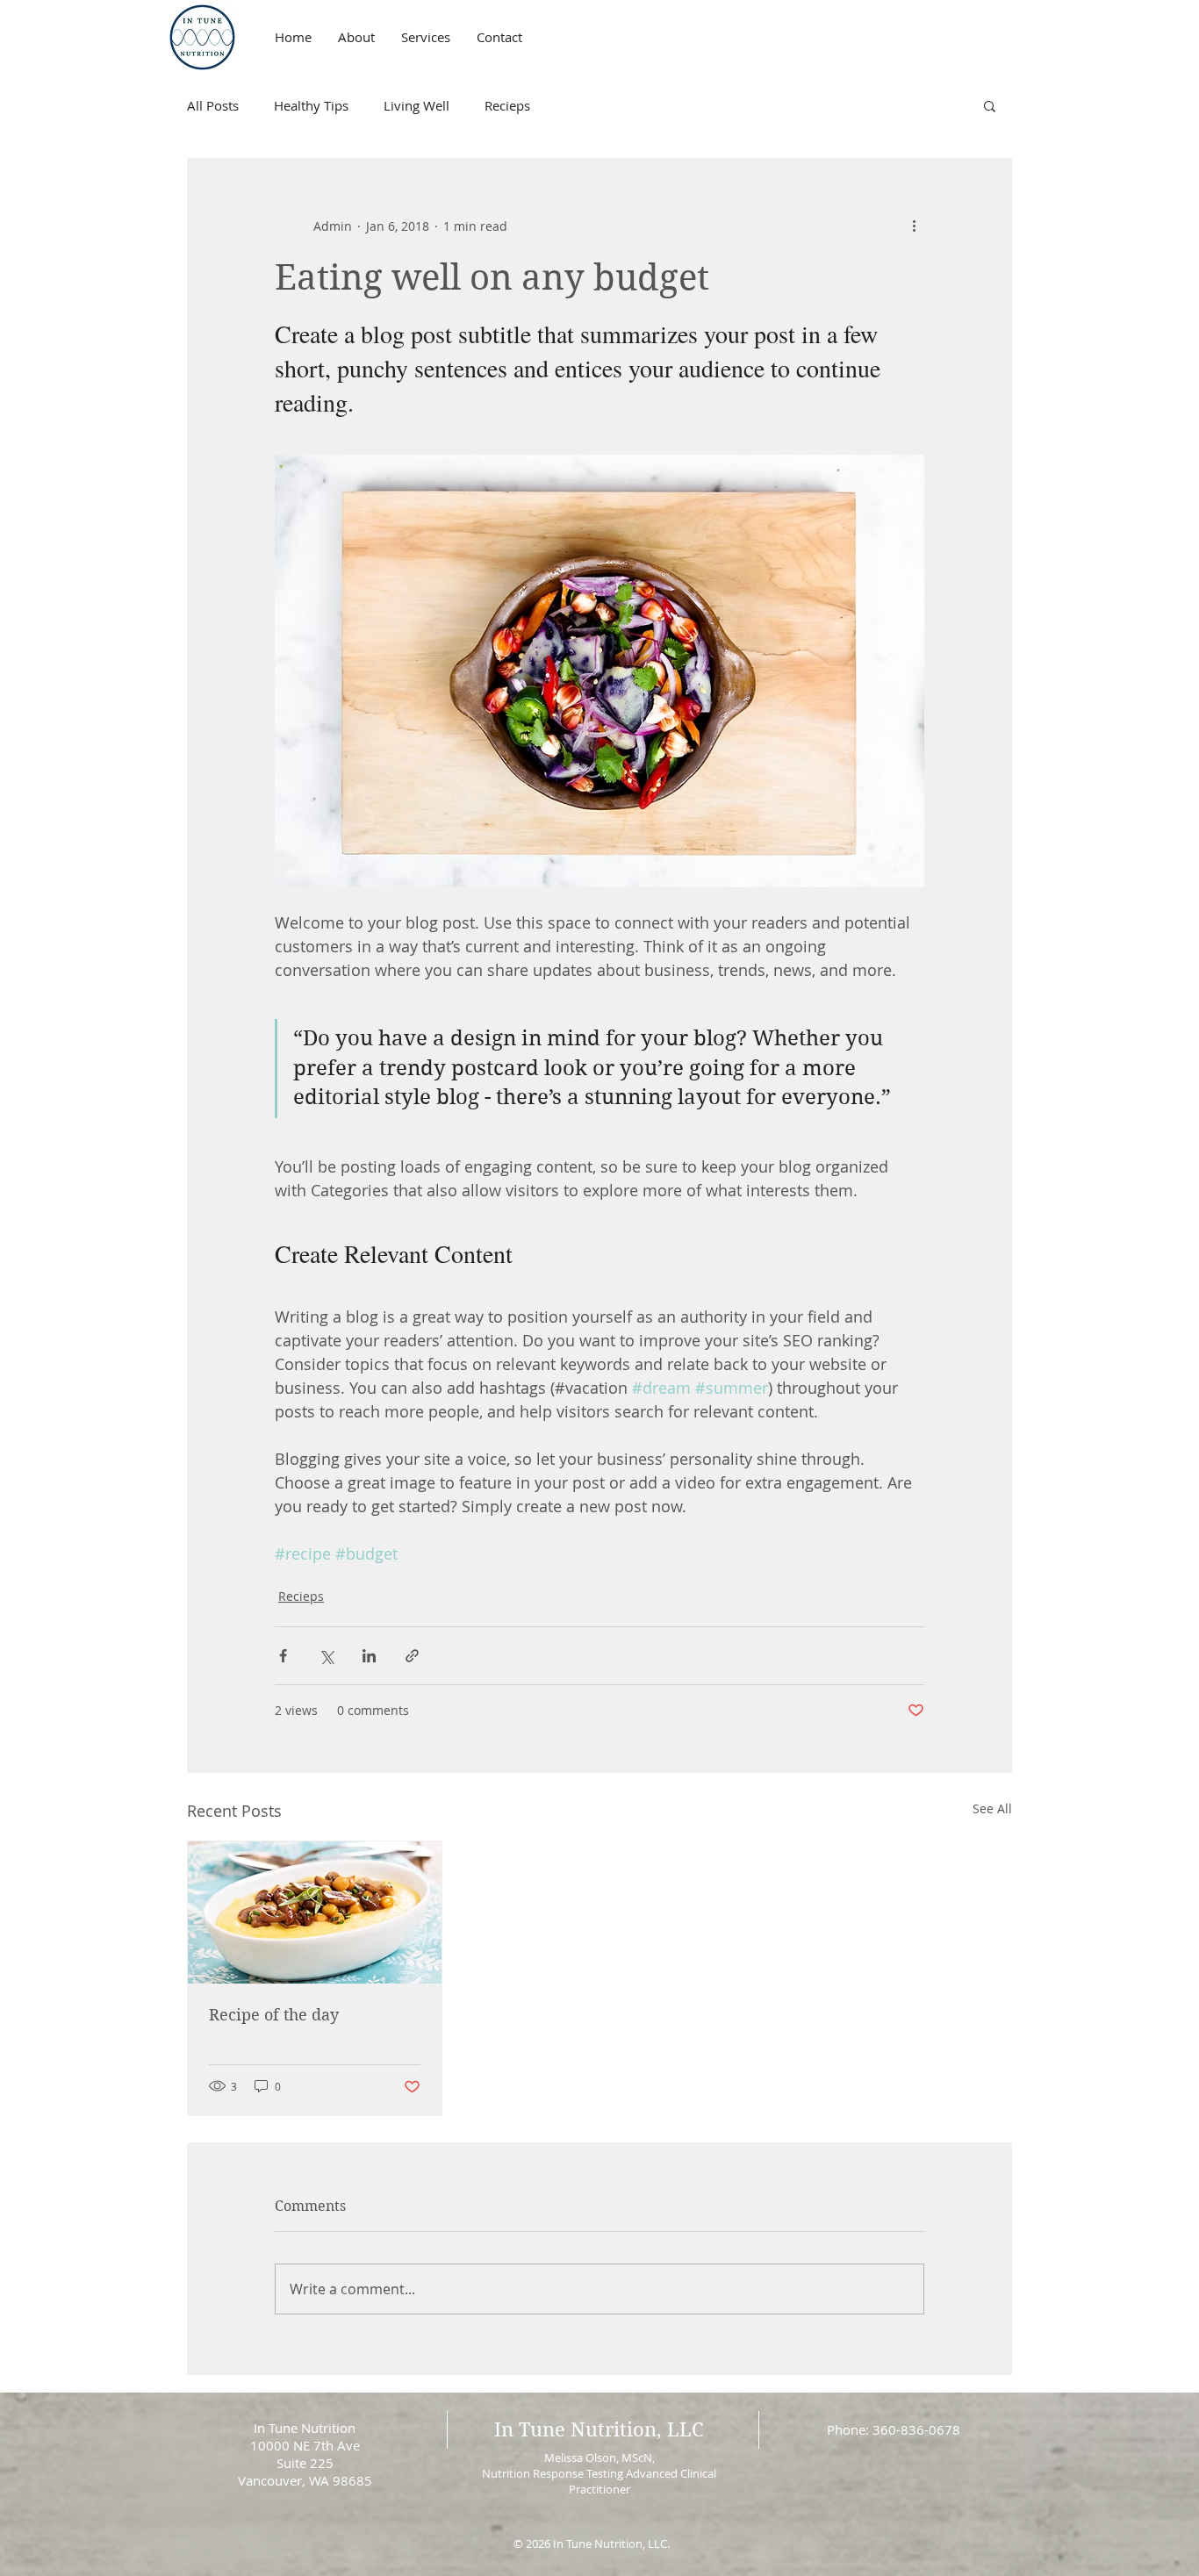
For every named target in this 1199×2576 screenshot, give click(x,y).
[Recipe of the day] (315, 1912)
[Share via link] (412, 1656)
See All (992, 1808)
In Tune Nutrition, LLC (599, 2429)
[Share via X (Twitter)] (326, 1656)
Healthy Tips (311, 105)
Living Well (416, 105)
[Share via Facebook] (283, 1656)
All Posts (213, 105)
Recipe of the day (274, 2015)
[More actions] (914, 226)
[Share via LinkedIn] (369, 1656)
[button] (990, 105)
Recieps (507, 105)
